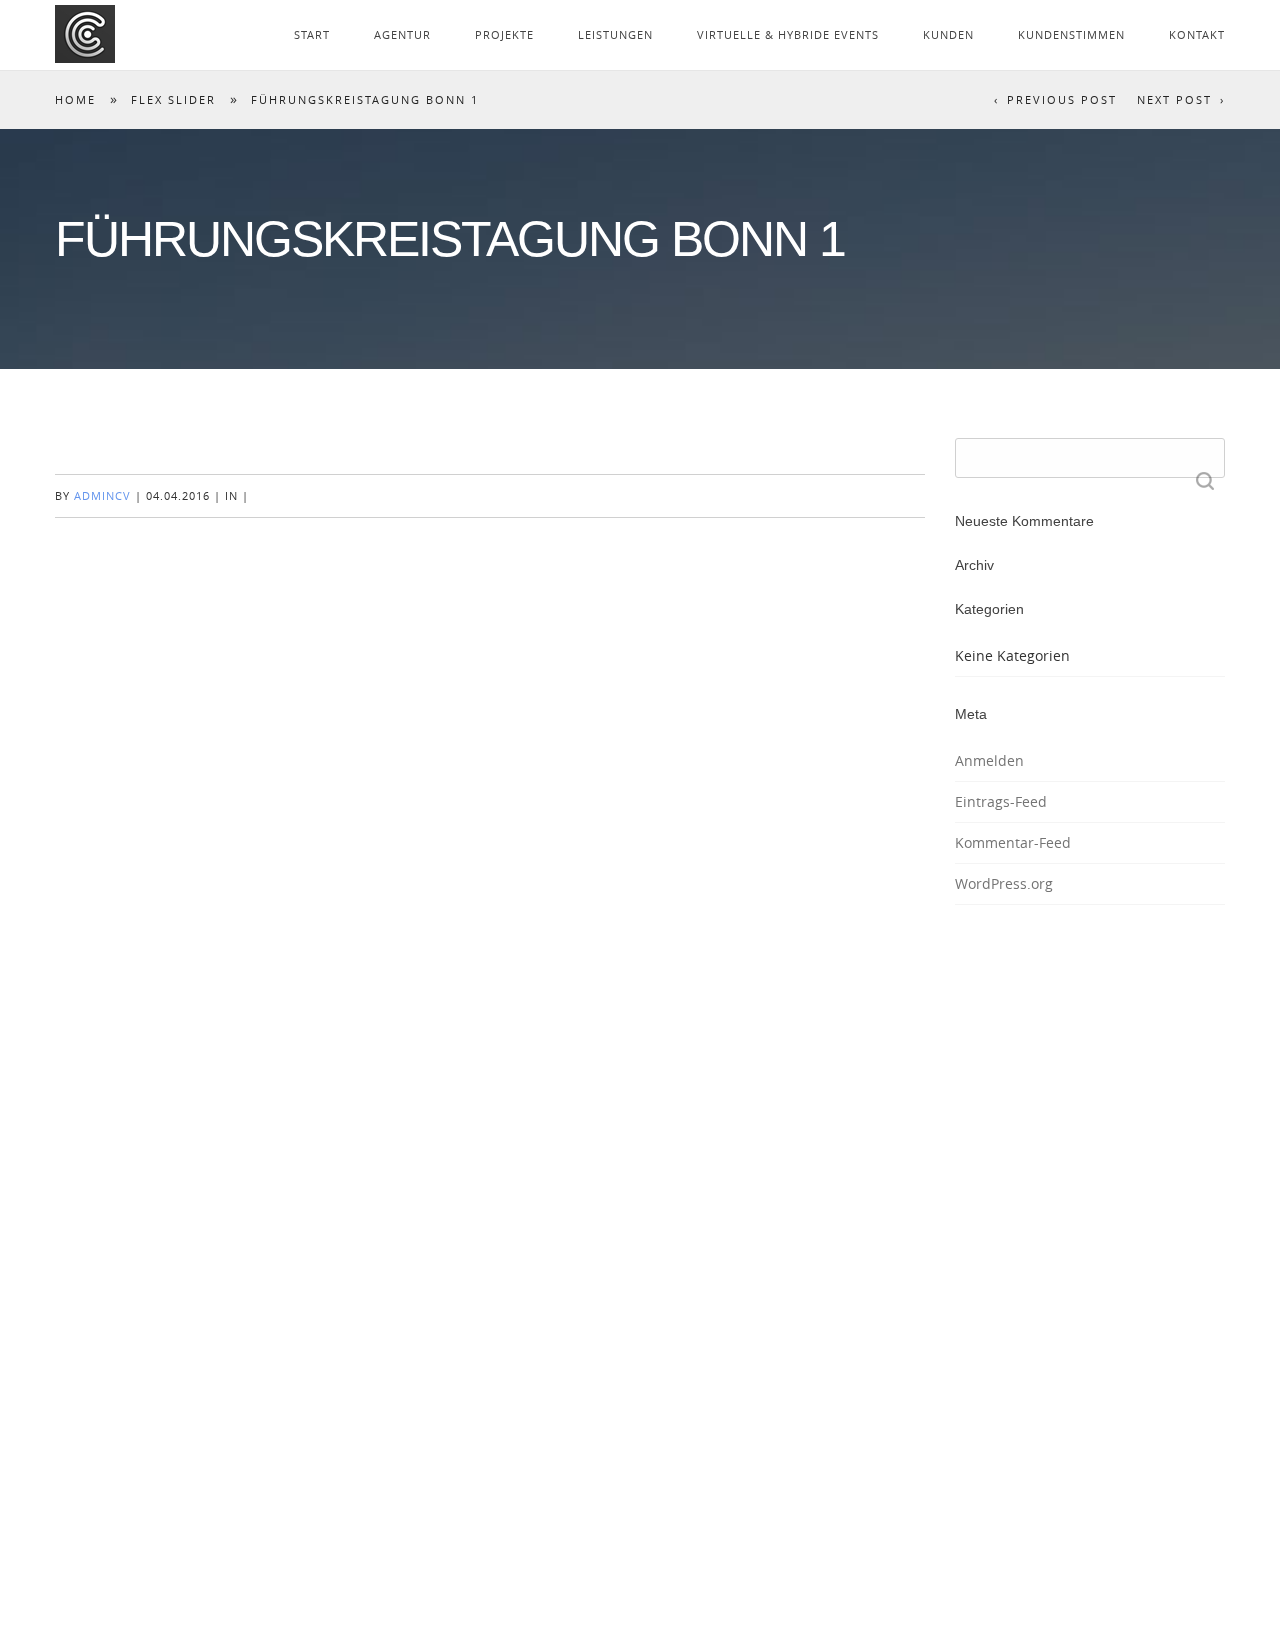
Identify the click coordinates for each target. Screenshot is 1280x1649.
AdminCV (102, 495)
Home (75, 99)
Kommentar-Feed (1013, 842)
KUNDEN (948, 34)
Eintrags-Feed (1001, 801)
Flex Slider (173, 99)
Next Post (1174, 99)
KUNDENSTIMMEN (1071, 34)
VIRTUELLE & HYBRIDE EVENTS (788, 34)
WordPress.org (1004, 883)
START (312, 34)
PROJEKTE (504, 34)
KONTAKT (1197, 34)
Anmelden (989, 760)
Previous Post (1062, 99)
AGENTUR (402, 34)
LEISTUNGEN (615, 34)
